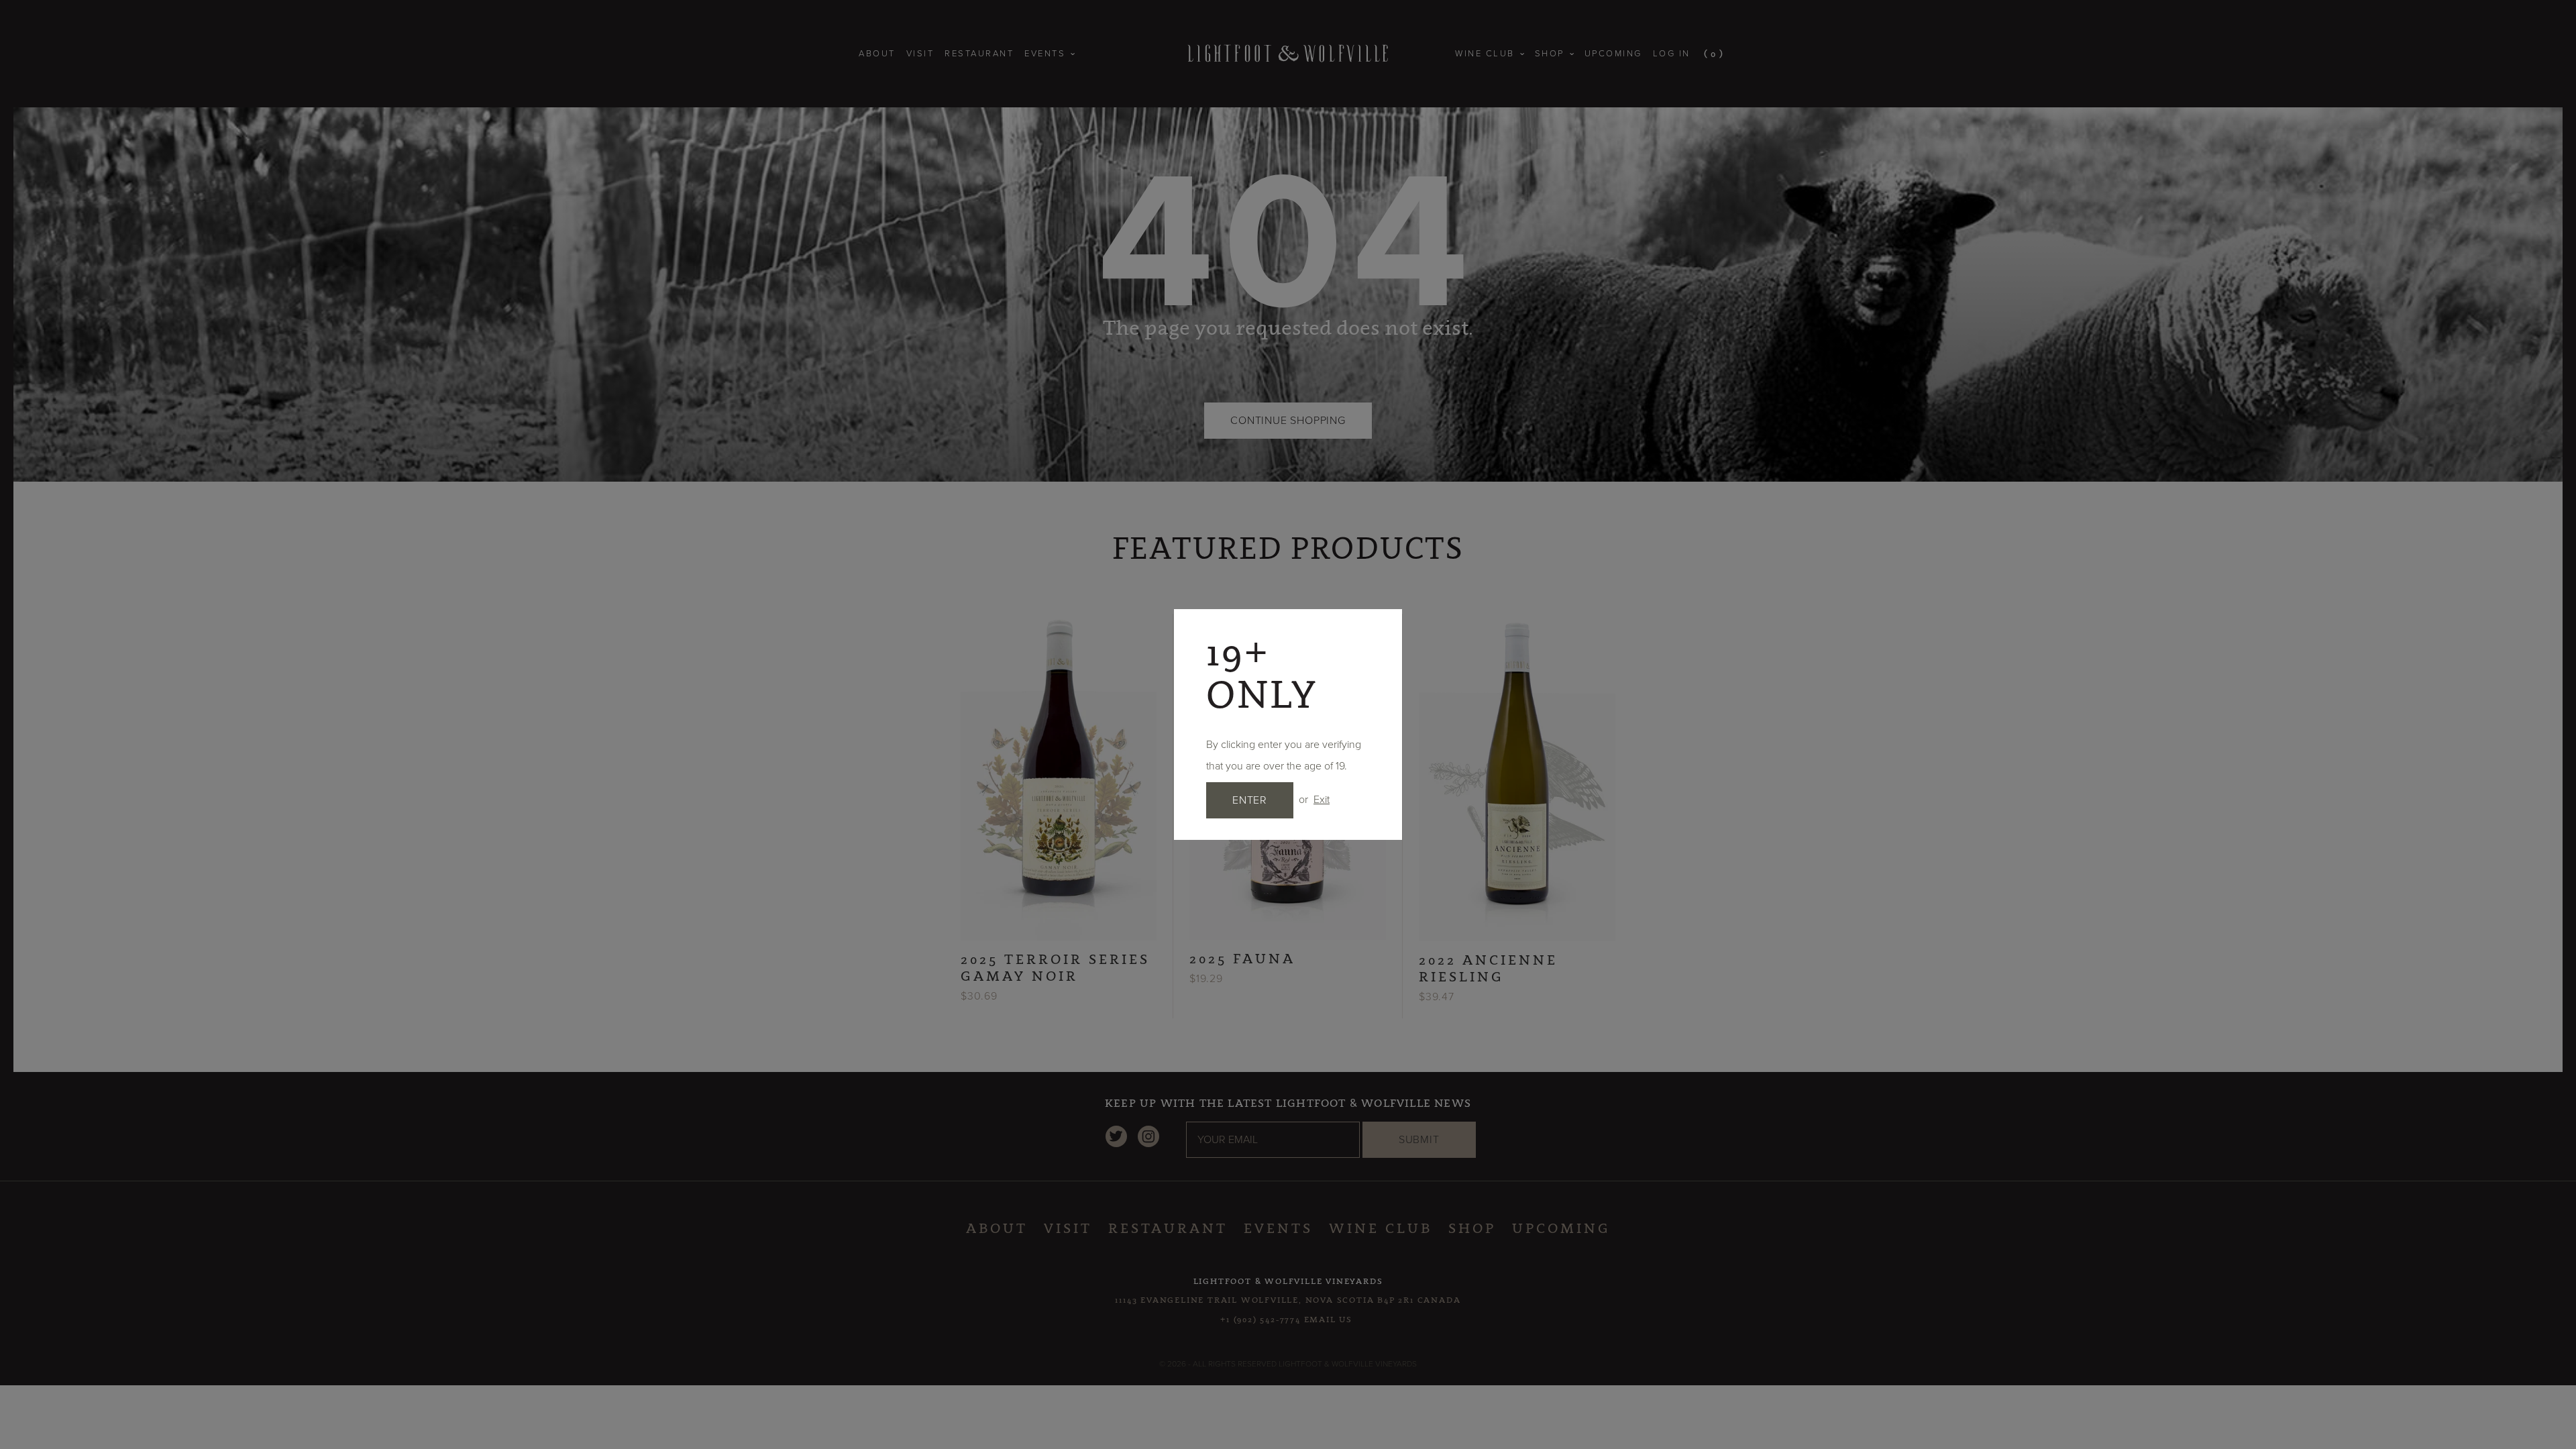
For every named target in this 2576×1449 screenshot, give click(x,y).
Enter (1250, 800)
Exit (1322, 800)
